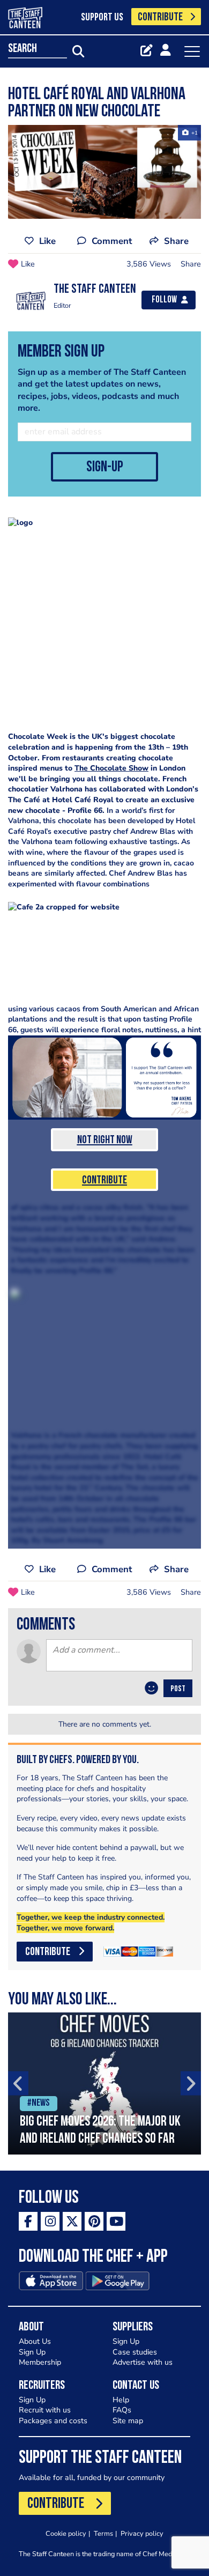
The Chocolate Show (111, 768)
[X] (72, 2221)
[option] (104, 2083)
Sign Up (32, 2352)
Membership (40, 2362)
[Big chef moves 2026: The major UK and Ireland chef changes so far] (104, 2083)
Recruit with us (45, 2410)
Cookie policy (66, 2533)
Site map (128, 2421)
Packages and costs (53, 2421)
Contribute (104, 1180)
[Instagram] (50, 2221)
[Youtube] (116, 2221)
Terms (103, 2533)
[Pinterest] (94, 2221)
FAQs (122, 2410)
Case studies (135, 2352)
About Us (35, 2341)
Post (178, 1689)
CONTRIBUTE (160, 17)
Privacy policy (142, 2533)
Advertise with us (143, 2362)
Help (121, 2400)
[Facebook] (28, 2221)
